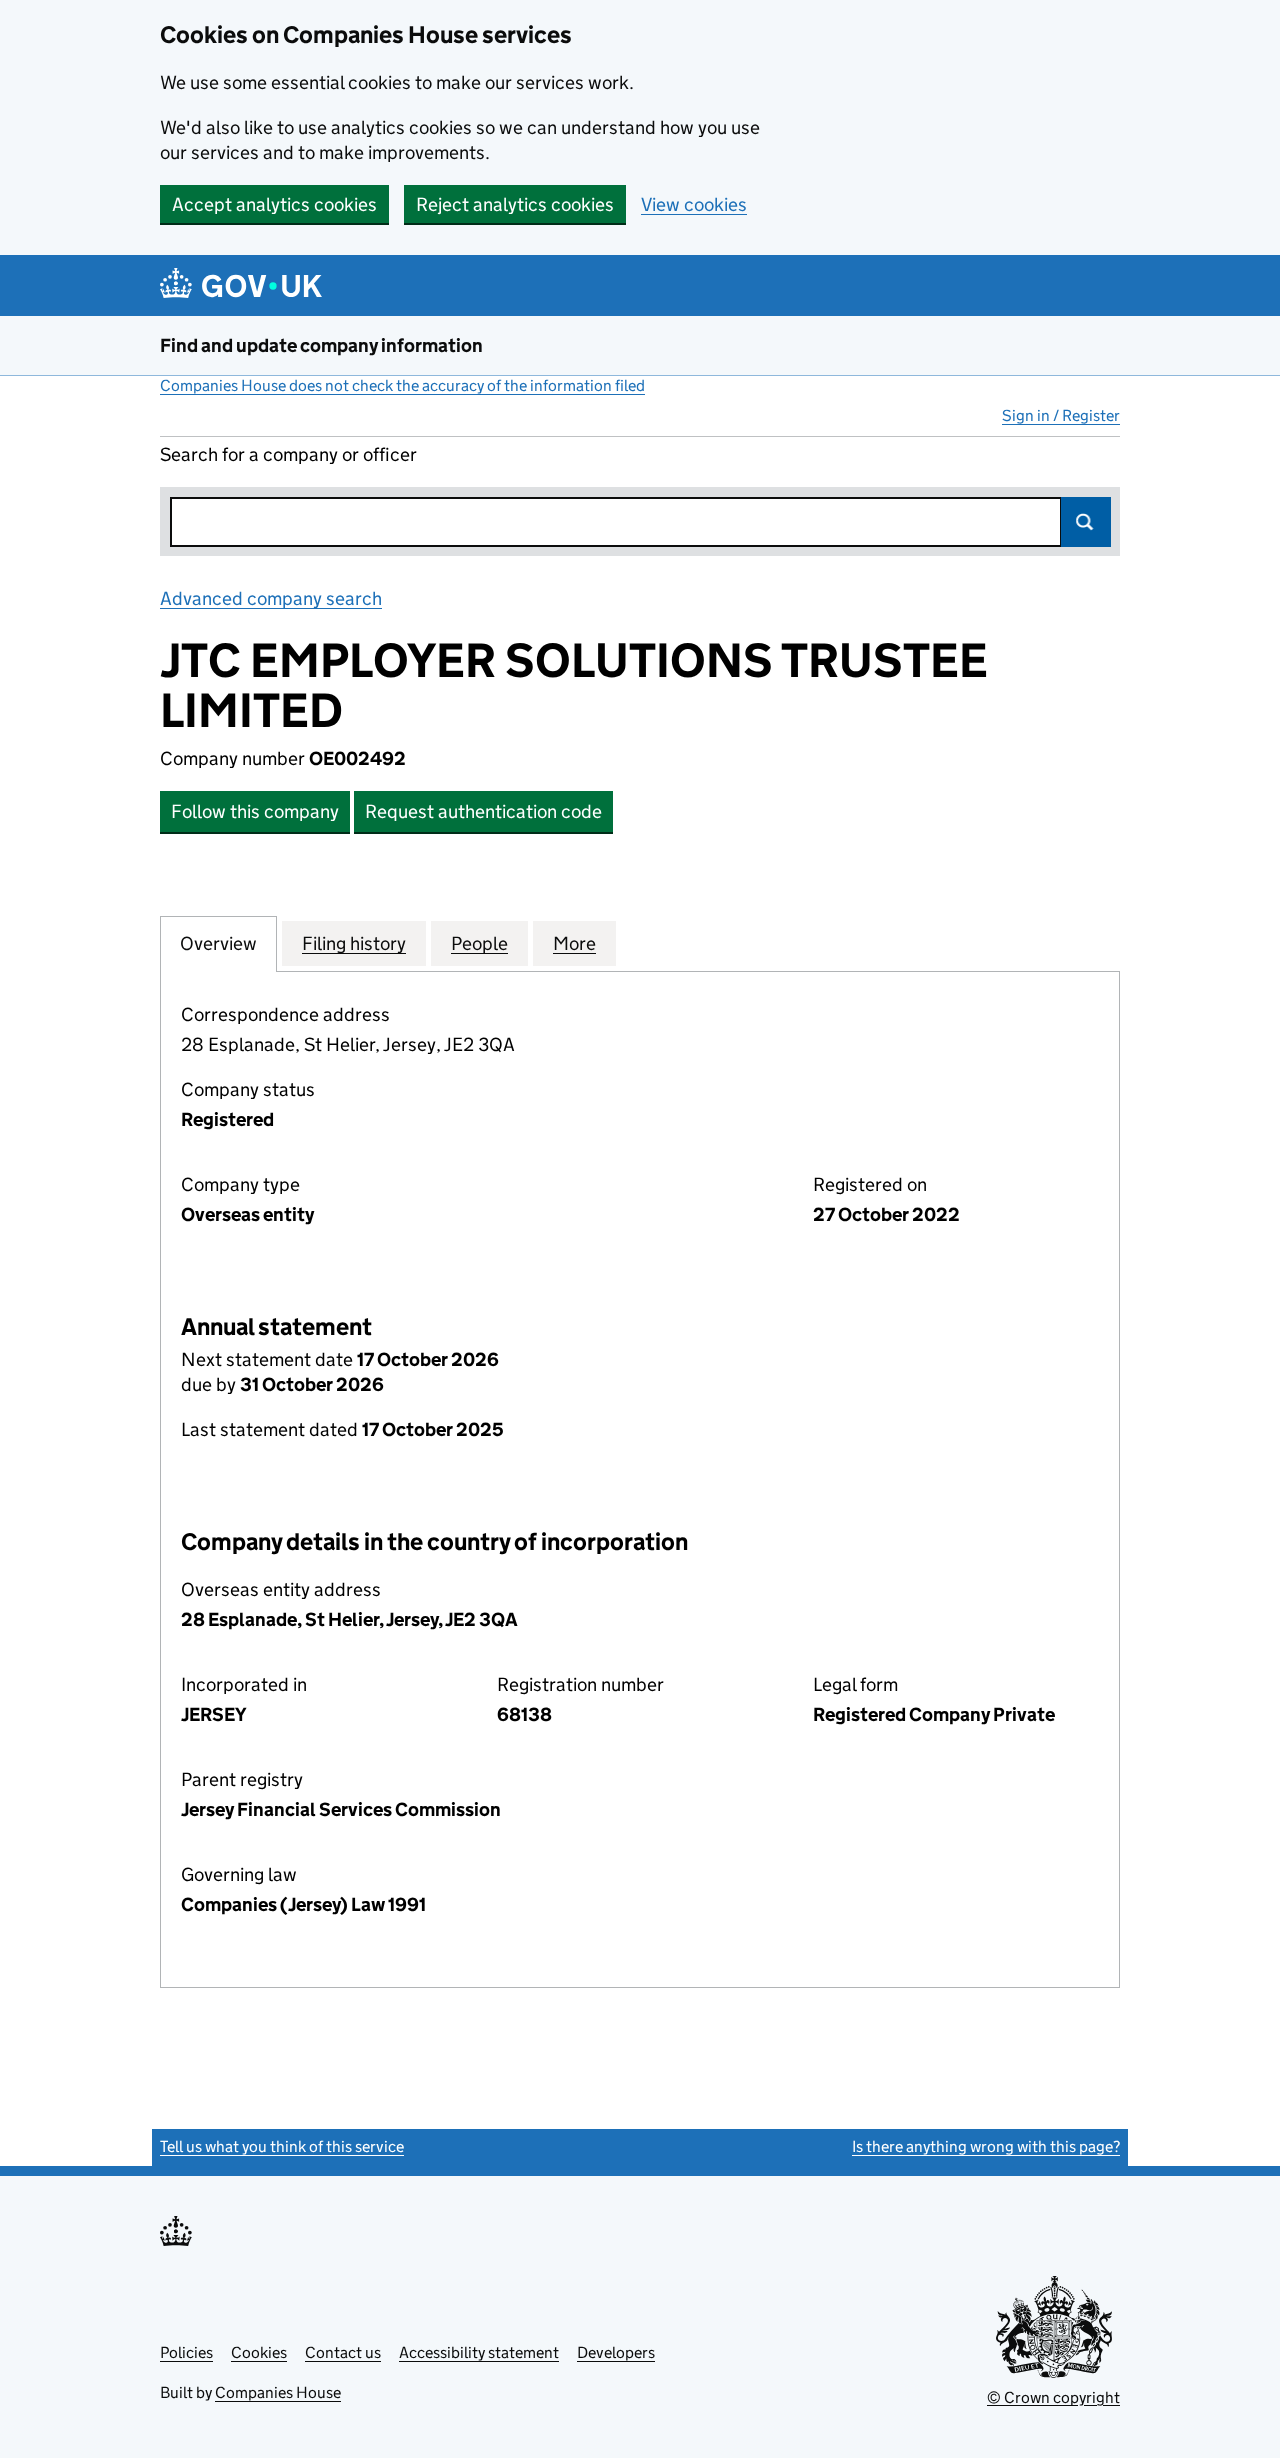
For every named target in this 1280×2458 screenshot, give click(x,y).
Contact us (343, 2352)
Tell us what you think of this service (282, 2146)
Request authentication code (483, 811)
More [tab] (574, 943)
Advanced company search (271, 598)
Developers (616, 2352)
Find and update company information (321, 345)
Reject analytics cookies (515, 204)
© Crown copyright (1053, 2397)
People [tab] (479, 943)
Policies (186, 2352)
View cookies (694, 204)
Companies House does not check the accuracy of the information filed (402, 385)
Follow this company (255, 811)
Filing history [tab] (354, 943)
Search (1086, 522)
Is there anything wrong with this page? (986, 2146)
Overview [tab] (218, 943)
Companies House (278, 2392)
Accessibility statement (479, 2352)
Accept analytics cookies (274, 204)
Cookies (259, 2352)
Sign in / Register (1061, 415)
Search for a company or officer (288, 454)
